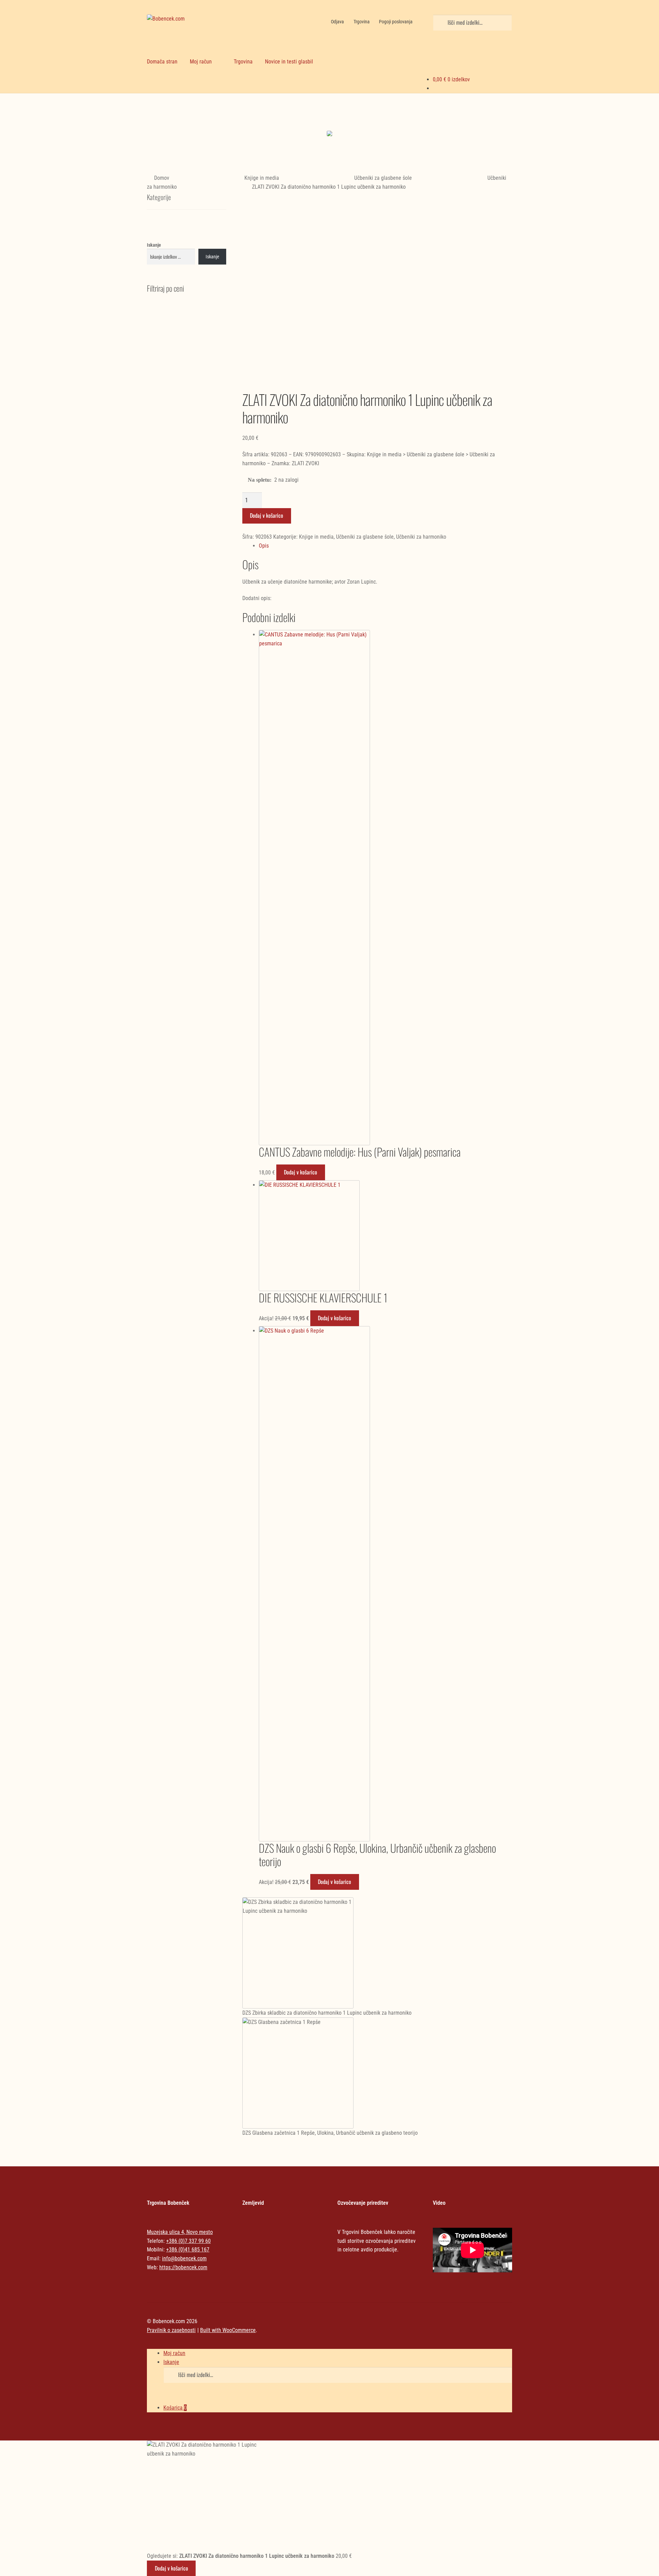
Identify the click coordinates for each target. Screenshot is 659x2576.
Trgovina (362, 22)
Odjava (337, 22)
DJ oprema (283, 120)
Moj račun (201, 62)
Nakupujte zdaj (190, 135)
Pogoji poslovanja (396, 22)
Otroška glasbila (376, 120)
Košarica (175, 2408)
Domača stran (162, 62)
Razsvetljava (469, 120)
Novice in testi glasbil (289, 62)
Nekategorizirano (190, 114)
